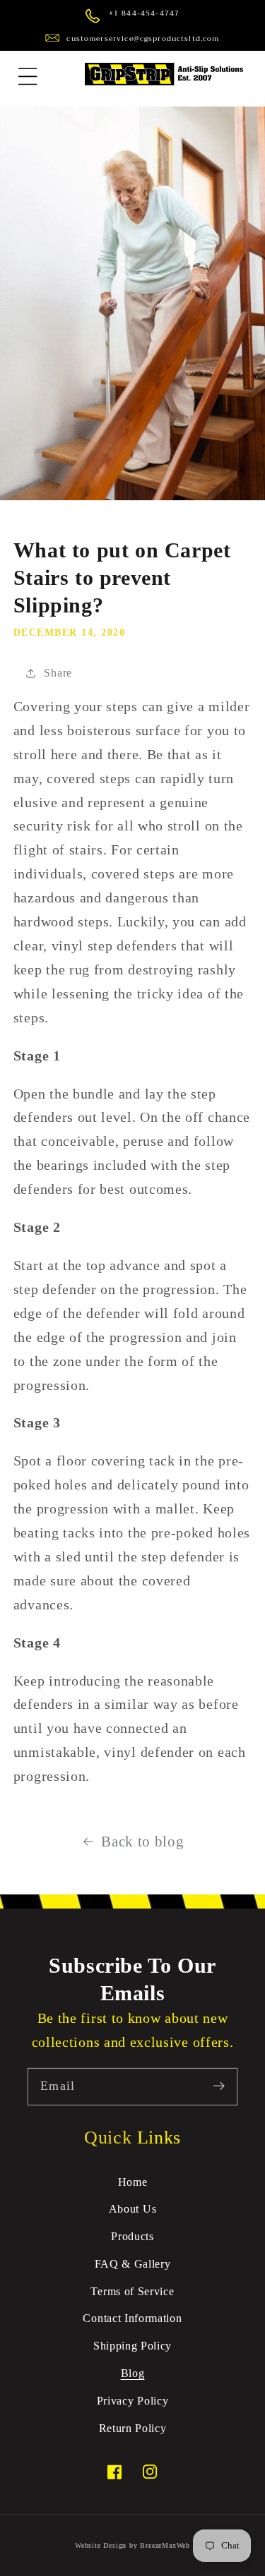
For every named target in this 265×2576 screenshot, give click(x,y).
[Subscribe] (219, 2087)
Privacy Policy (133, 2401)
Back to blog (142, 1842)
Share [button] (58, 673)
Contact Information (132, 2318)
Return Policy (133, 2428)
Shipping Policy (132, 2346)
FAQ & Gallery (133, 2264)
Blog (133, 2373)
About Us (133, 2209)
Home (133, 2182)
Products (132, 2236)
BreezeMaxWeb (165, 2545)
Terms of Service (132, 2291)
